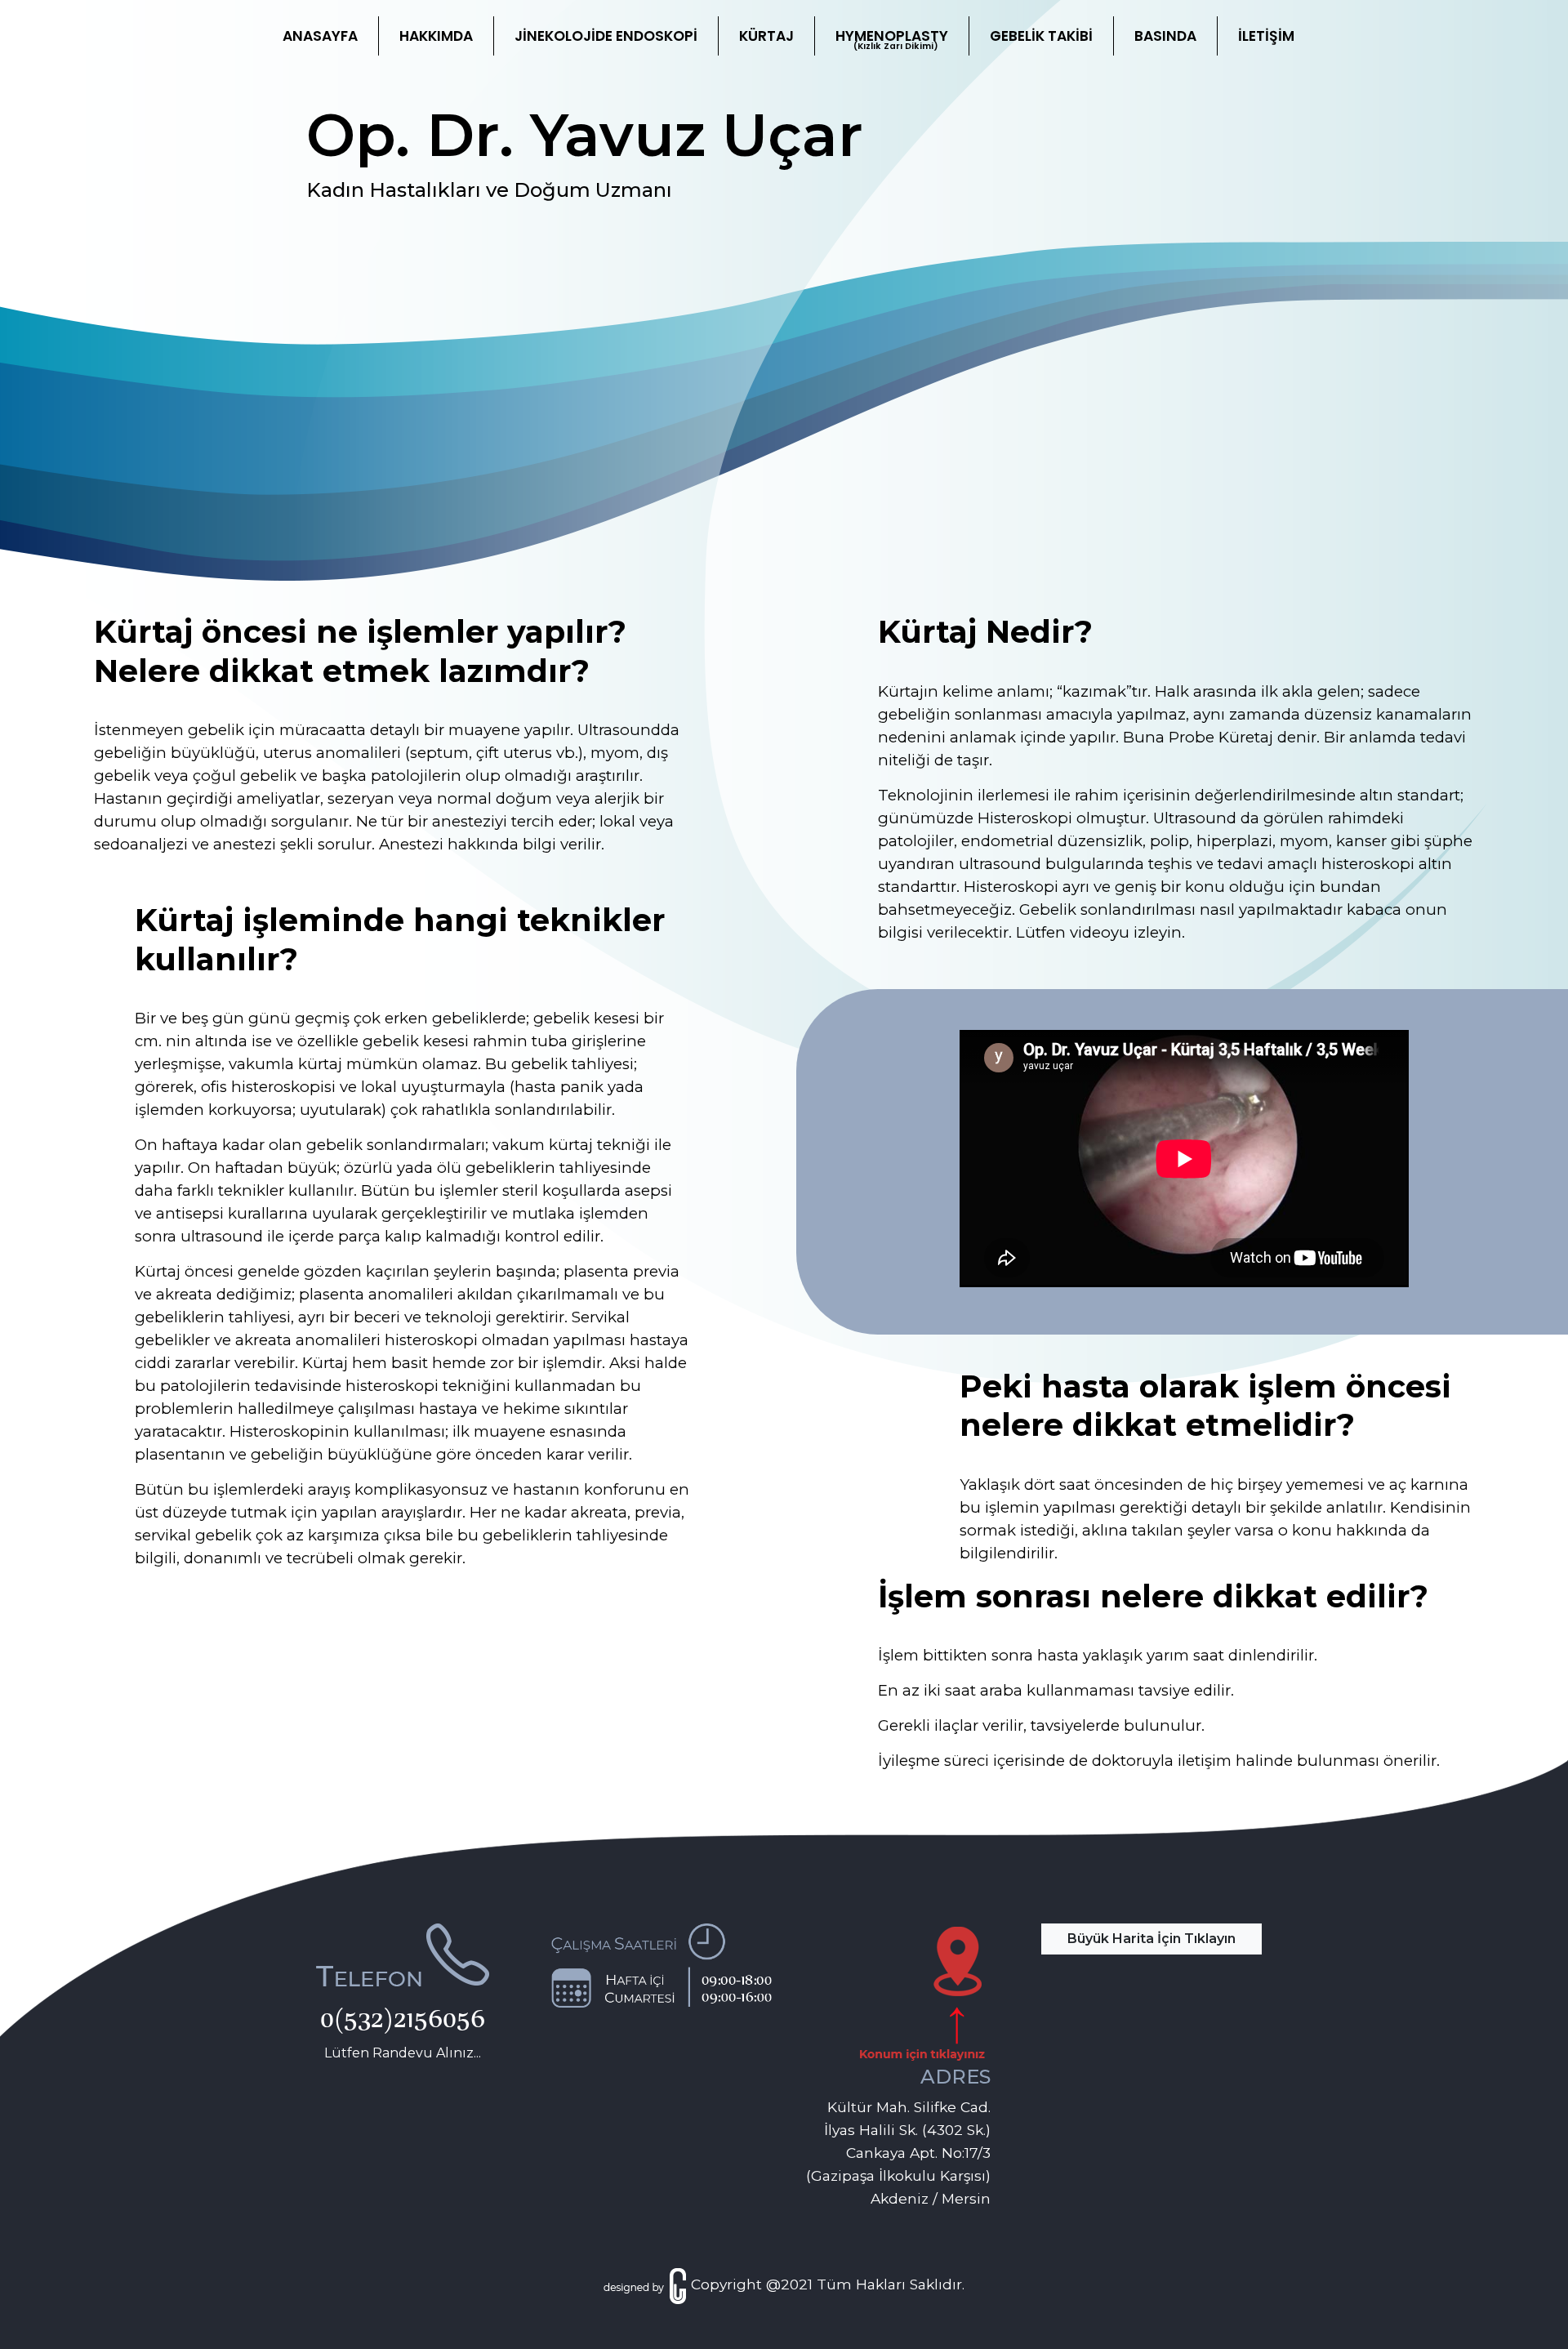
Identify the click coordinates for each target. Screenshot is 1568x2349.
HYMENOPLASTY (892, 39)
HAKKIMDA (436, 36)
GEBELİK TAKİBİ (1041, 36)
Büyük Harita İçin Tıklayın (1151, 1939)
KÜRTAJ (766, 36)
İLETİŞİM (1266, 36)
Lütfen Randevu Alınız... (403, 2053)
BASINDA (1165, 36)
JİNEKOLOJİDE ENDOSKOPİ (606, 36)
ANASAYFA (320, 36)
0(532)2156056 (403, 2018)
